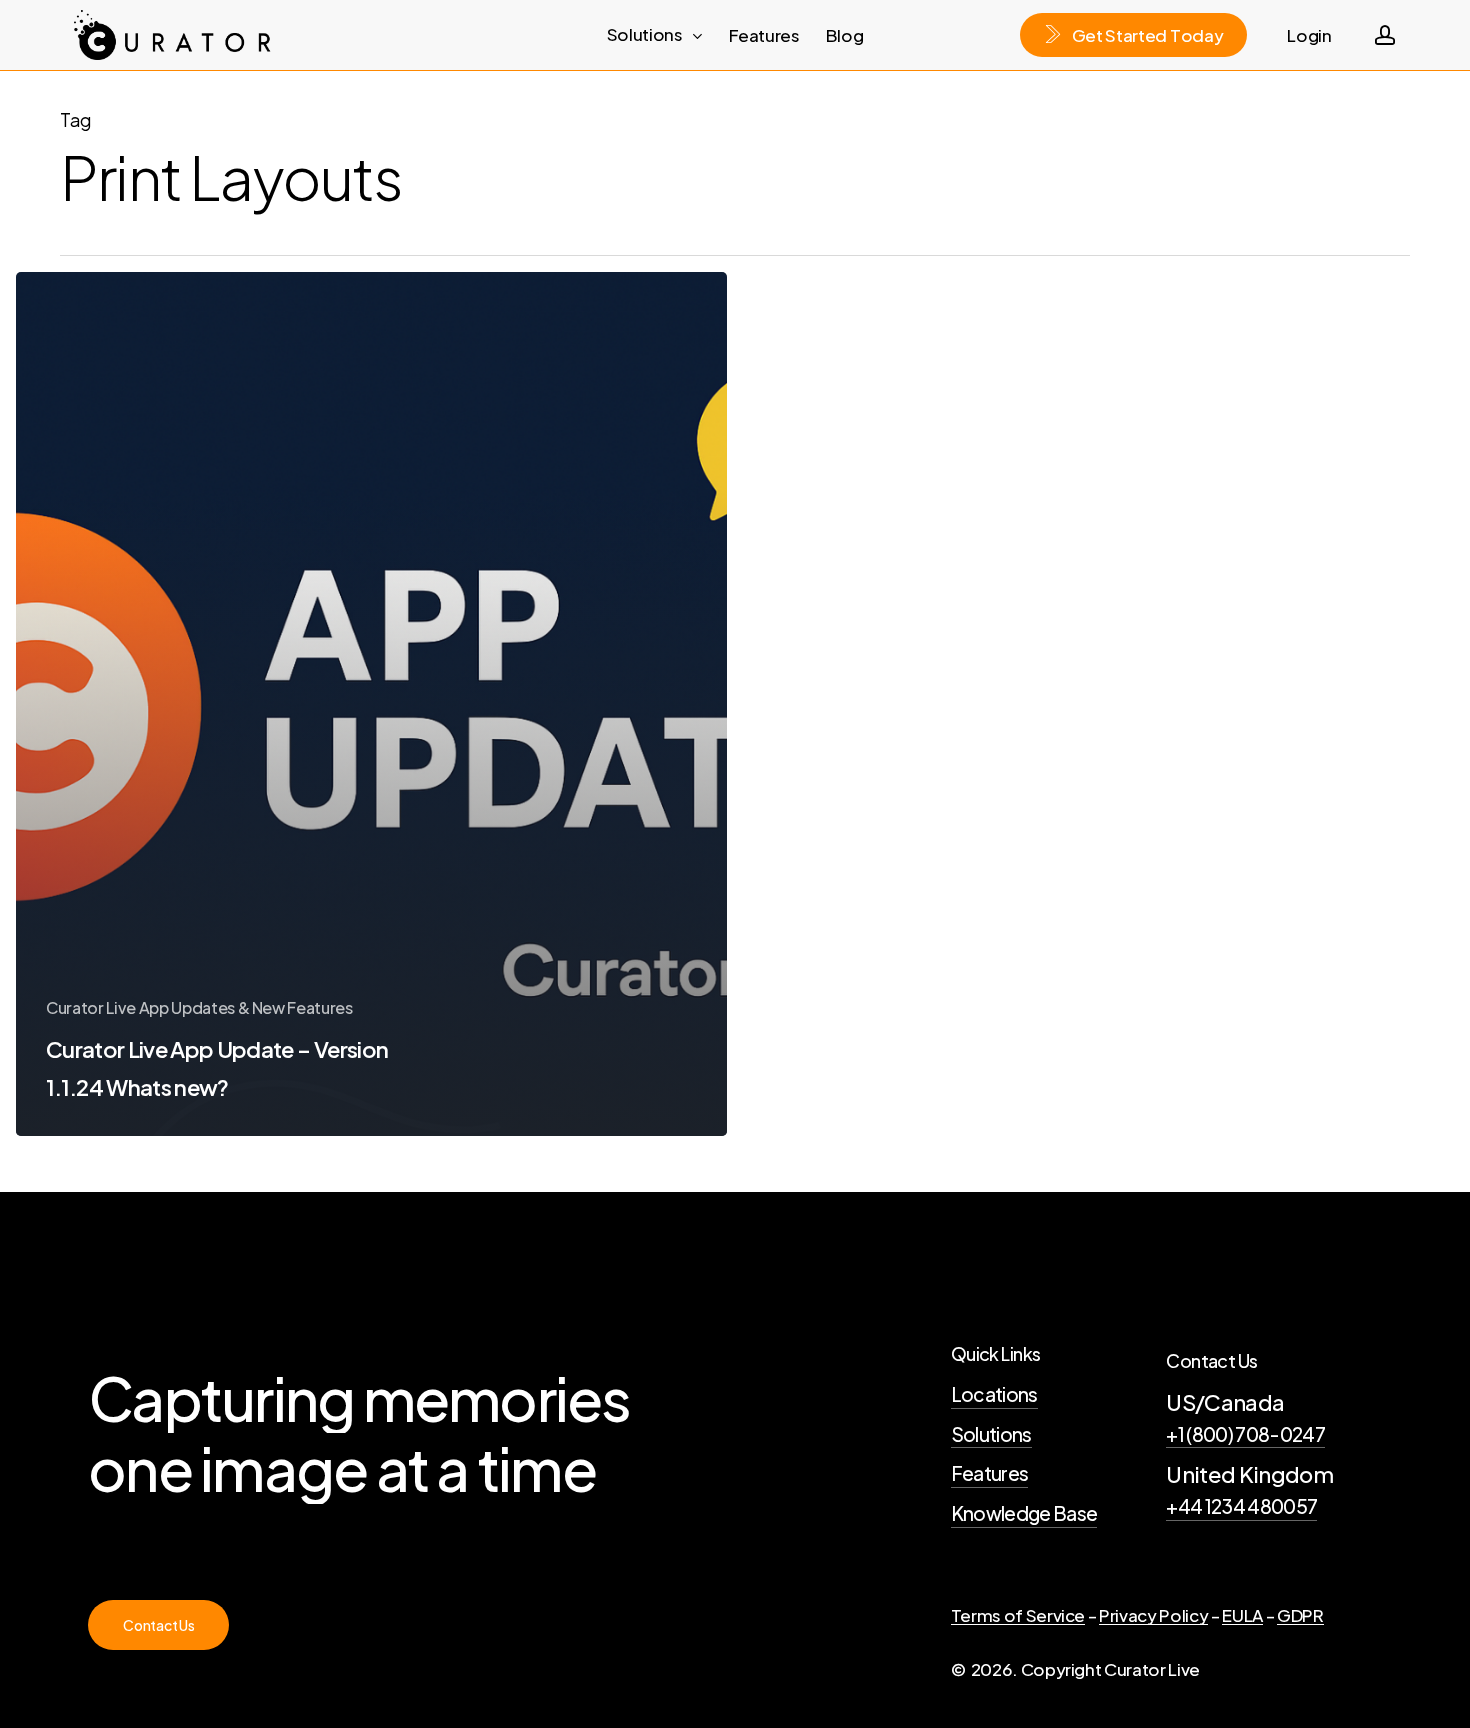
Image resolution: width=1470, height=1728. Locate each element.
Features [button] (990, 1473)
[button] (158, 1625)
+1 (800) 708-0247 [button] (1245, 1434)
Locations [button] (994, 1394)
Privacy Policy (1153, 1615)
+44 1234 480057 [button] (1241, 1506)
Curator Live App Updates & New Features (199, 1007)
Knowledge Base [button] (1024, 1513)
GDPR (1300, 1615)
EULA (1242, 1615)
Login (1309, 35)
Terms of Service (1018, 1615)
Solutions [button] (991, 1434)
